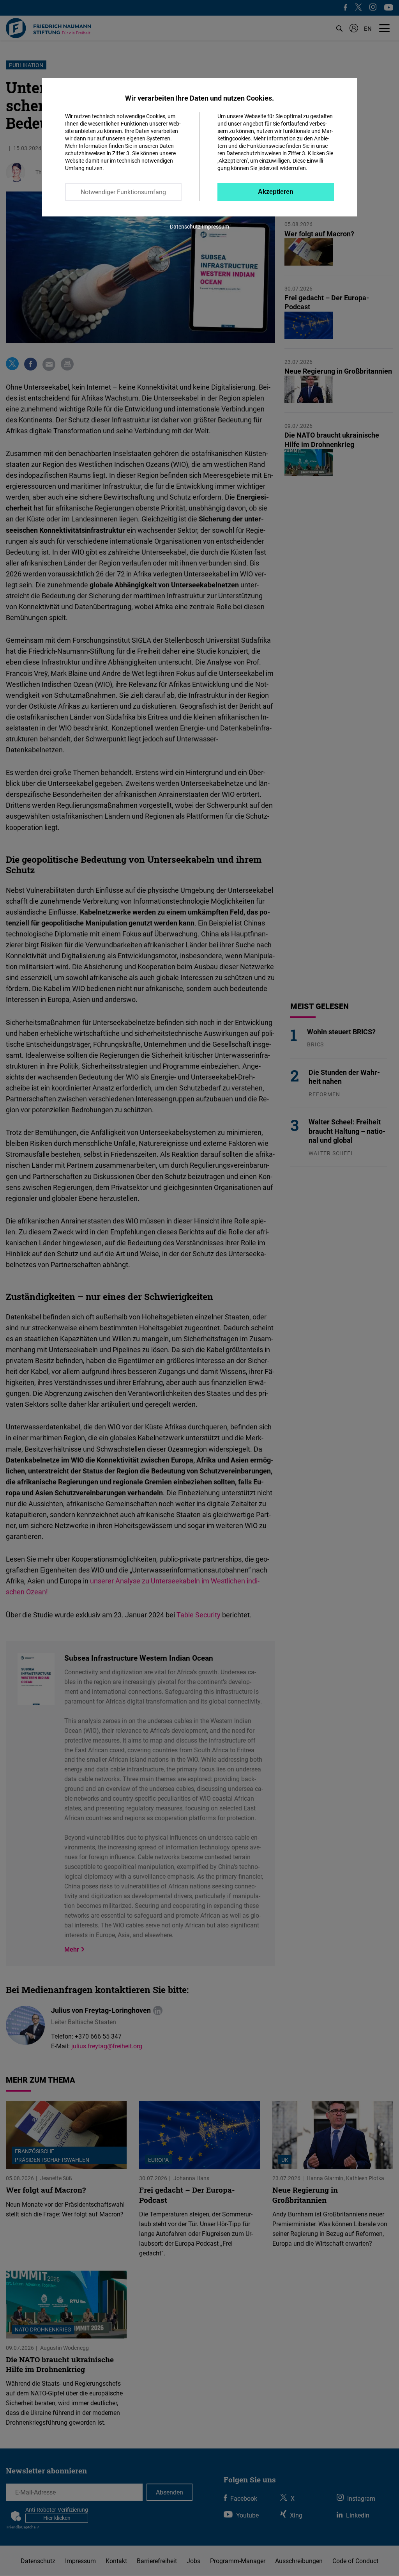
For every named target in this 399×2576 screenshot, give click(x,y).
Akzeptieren (276, 192)
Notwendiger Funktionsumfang (123, 192)
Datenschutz (185, 226)
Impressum (215, 226)
